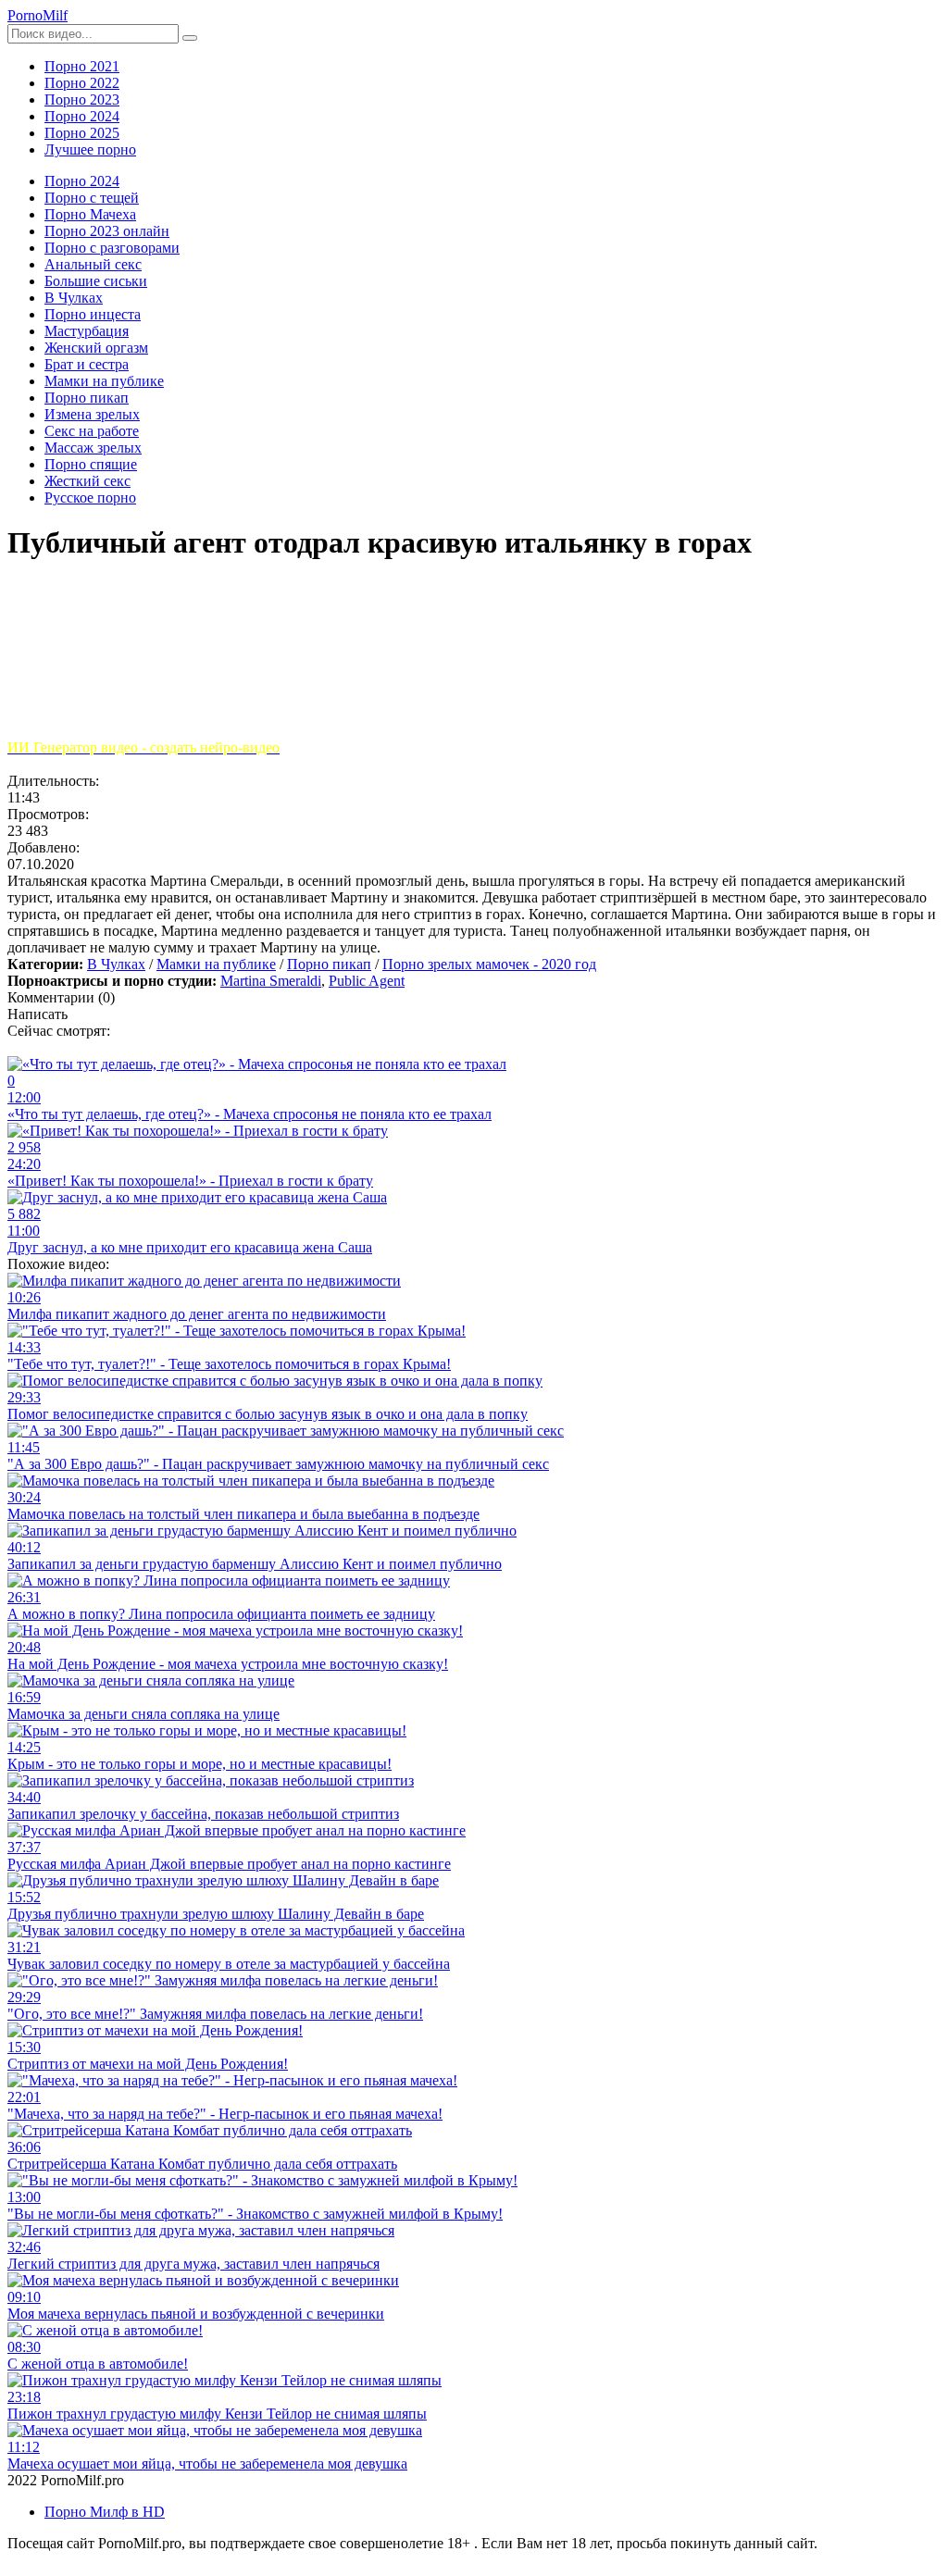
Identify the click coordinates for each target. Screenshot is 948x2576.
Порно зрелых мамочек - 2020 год (489, 964)
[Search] (190, 38)
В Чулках (116, 964)
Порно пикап (329, 964)
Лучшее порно (90, 149)
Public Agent (367, 981)
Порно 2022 (82, 83)
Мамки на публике (216, 964)
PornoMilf (37, 15)
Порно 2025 (82, 133)
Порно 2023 (82, 100)
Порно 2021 (82, 66)
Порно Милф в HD (105, 2512)
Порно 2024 (82, 116)
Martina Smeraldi (271, 981)
